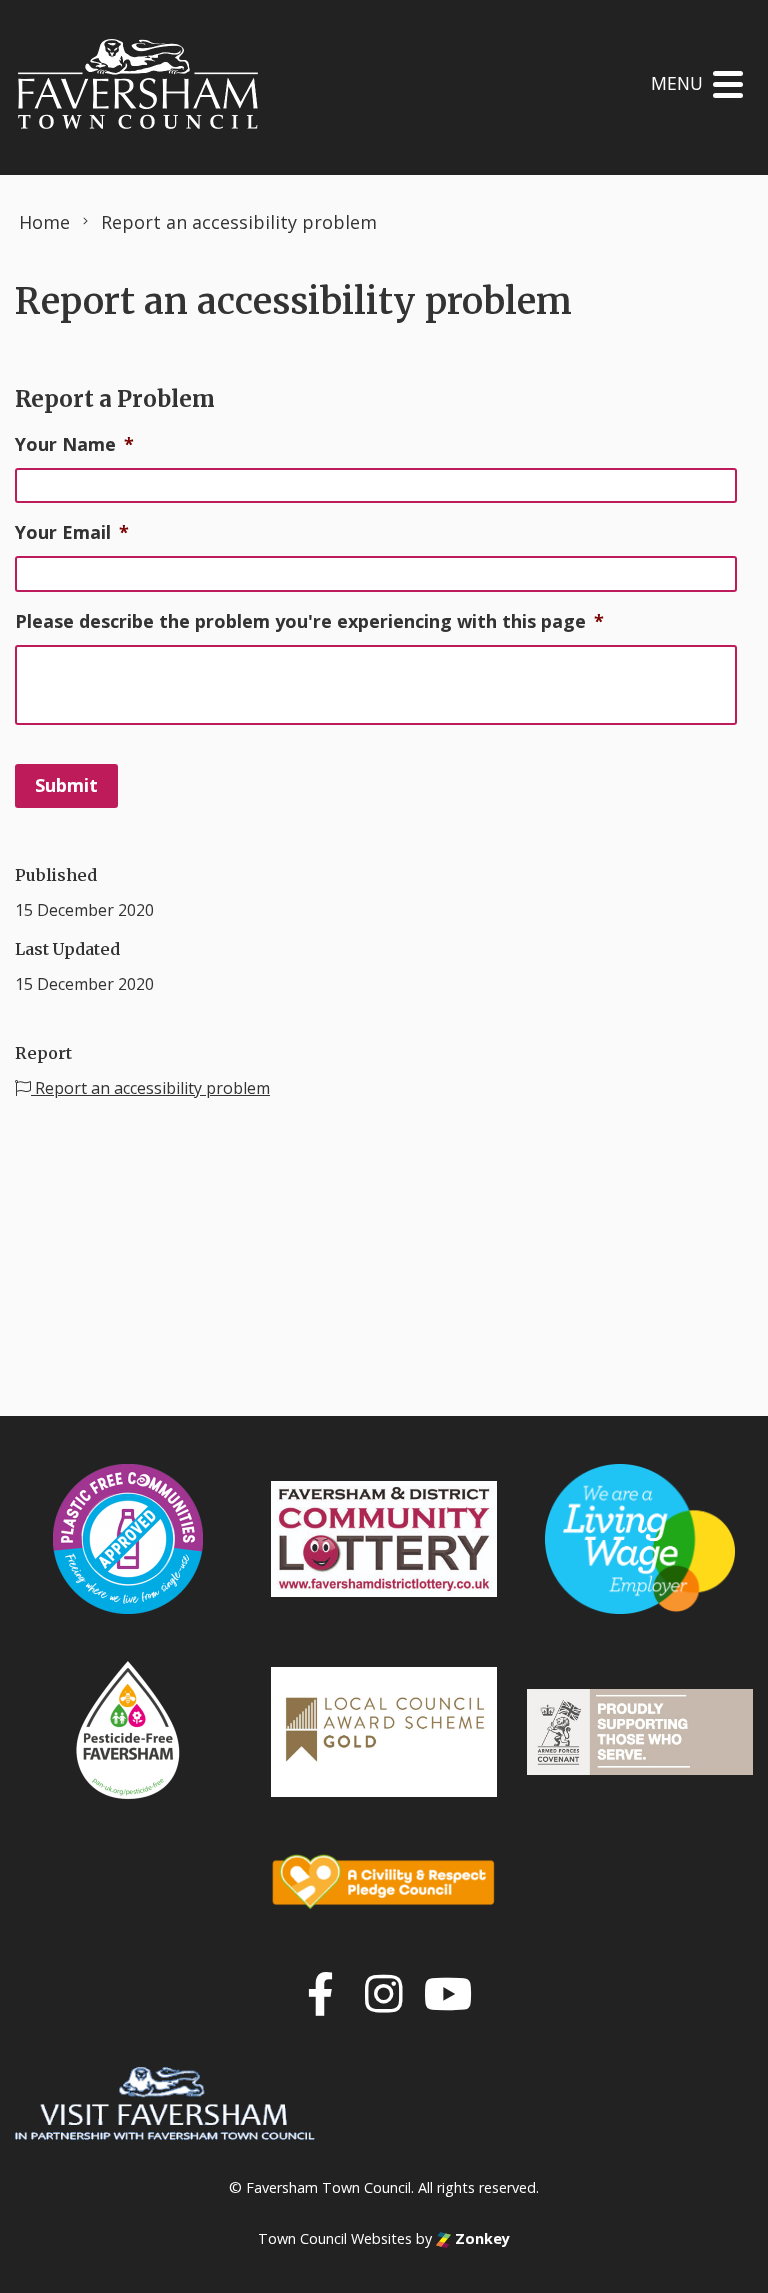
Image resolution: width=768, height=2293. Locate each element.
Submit (66, 785)
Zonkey (480, 2238)
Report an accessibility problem (150, 1088)
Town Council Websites (335, 2238)
